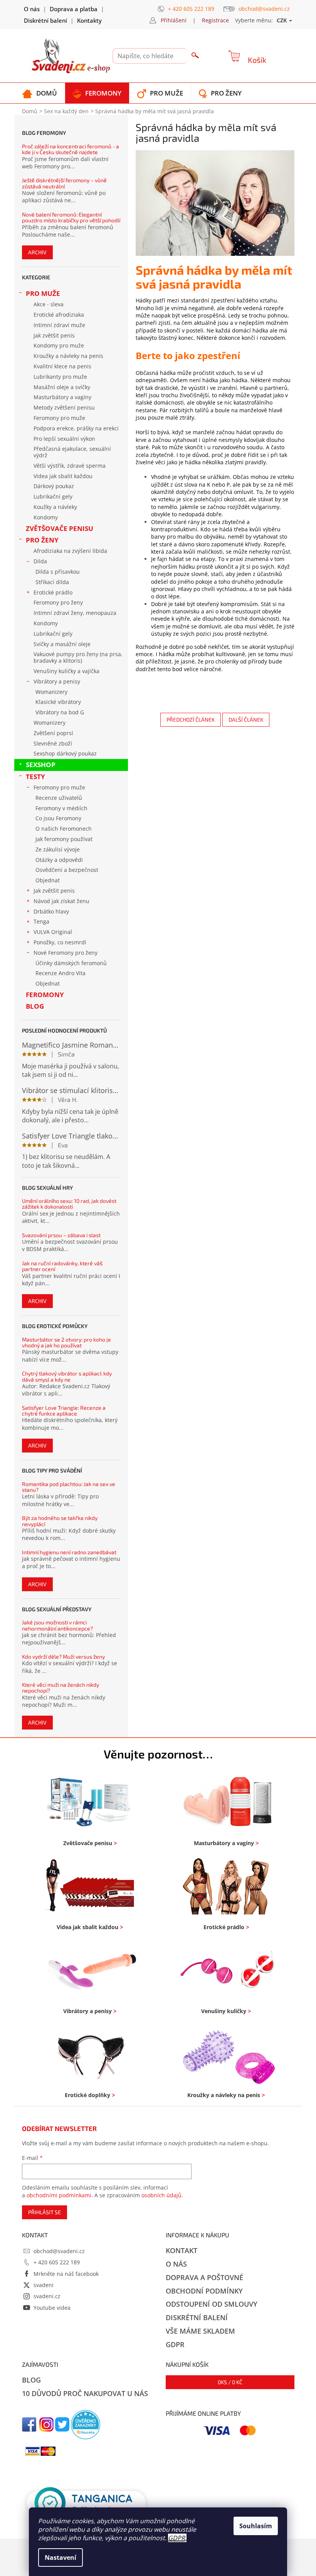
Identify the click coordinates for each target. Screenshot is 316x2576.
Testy (35, 777)
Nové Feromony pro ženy (66, 953)
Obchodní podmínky (204, 2291)
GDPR (176, 2538)
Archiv (37, 252)
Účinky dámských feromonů (71, 963)
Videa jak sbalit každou (63, 476)
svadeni (44, 2285)
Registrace (215, 20)
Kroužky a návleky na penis (68, 356)
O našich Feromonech (64, 829)
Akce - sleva (49, 304)
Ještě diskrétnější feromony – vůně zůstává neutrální (64, 183)
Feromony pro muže (59, 418)
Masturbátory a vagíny (62, 397)
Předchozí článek (191, 720)
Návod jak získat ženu (61, 901)
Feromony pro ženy (58, 602)
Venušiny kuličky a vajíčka (66, 671)
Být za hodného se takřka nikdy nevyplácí (60, 1521)
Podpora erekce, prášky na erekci (76, 428)
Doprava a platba (74, 9)
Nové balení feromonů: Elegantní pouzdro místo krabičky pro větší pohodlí (71, 217)
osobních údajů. (162, 2195)
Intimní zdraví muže (59, 325)
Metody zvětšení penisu (64, 407)
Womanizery (51, 692)
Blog (35, 1006)
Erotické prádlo (53, 592)
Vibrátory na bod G (60, 712)
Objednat (48, 880)
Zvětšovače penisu (60, 528)
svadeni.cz (47, 2296)
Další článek (246, 720)
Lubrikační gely (53, 496)
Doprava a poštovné (204, 2277)
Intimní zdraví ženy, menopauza (75, 613)
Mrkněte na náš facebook (66, 2274)
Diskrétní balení (45, 20)
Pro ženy (42, 540)
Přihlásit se (45, 2212)
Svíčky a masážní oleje (62, 644)
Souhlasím (256, 2526)
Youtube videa (52, 2308)
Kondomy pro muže (59, 345)
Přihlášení (174, 20)
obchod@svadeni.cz (59, 2251)
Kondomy (46, 517)
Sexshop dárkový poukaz (65, 753)
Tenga (41, 921)
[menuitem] (39, 93)
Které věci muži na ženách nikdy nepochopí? (61, 1688)
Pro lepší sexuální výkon (64, 439)
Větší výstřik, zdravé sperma (70, 466)
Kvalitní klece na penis (62, 366)
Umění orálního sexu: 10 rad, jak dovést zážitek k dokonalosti (69, 1204)
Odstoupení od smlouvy (212, 2304)
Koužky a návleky (55, 507)
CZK (282, 20)
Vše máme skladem (200, 2331)
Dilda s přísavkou (58, 572)
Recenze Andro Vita (61, 973)
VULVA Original (53, 932)
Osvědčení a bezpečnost (67, 870)
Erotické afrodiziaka (59, 315)
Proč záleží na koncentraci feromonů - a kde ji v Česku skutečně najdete (71, 149)
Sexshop (41, 765)
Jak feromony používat (64, 839)
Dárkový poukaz (54, 486)
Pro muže (43, 293)
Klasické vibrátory (58, 702)
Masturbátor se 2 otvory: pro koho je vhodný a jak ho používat (66, 1343)
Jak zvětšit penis (54, 335)
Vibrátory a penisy (57, 681)
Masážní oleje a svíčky (62, 387)
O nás (32, 9)
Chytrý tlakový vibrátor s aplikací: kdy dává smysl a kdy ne (67, 1376)
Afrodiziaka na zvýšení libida (70, 551)
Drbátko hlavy (51, 911)
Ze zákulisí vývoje (58, 849)
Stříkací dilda (52, 582)
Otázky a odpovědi (59, 860)
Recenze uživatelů (59, 798)
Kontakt (182, 2250)
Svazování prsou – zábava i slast (61, 1235)
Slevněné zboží (53, 743)
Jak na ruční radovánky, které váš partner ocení (62, 1266)
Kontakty (89, 20)
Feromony (45, 995)
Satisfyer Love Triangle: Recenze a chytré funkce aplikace (64, 1411)
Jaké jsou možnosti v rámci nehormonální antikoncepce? (57, 1625)
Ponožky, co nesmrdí (60, 942)
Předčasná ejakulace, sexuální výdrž (72, 452)
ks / (230, 2382)
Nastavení (61, 2558)
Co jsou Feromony (58, 818)
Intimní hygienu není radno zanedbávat (69, 1552)
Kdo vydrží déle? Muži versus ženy (63, 1657)
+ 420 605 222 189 (57, 2262)
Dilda (40, 561)
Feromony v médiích (61, 808)
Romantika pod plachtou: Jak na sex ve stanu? (69, 1487)
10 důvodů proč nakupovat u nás (85, 2393)
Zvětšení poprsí (53, 733)
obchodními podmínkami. (60, 2195)
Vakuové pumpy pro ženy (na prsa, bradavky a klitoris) (78, 657)
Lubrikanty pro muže (60, 377)
